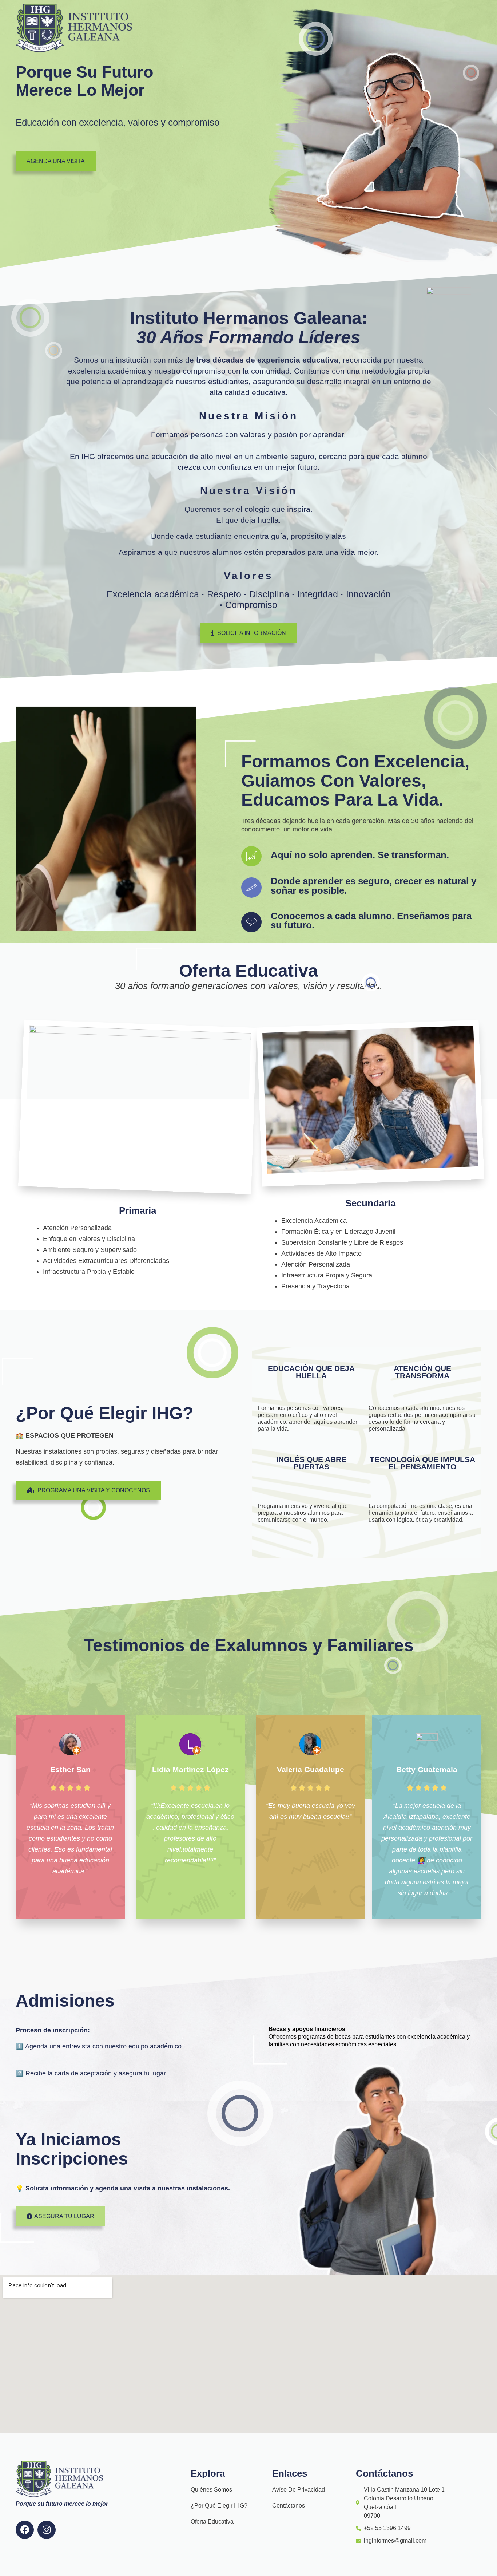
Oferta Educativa (212, 2522)
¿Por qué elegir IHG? (219, 2506)
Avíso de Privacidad (299, 2490)
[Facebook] (25, 2530)
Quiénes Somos (211, 2490)
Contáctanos (289, 2506)
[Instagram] (47, 2530)
